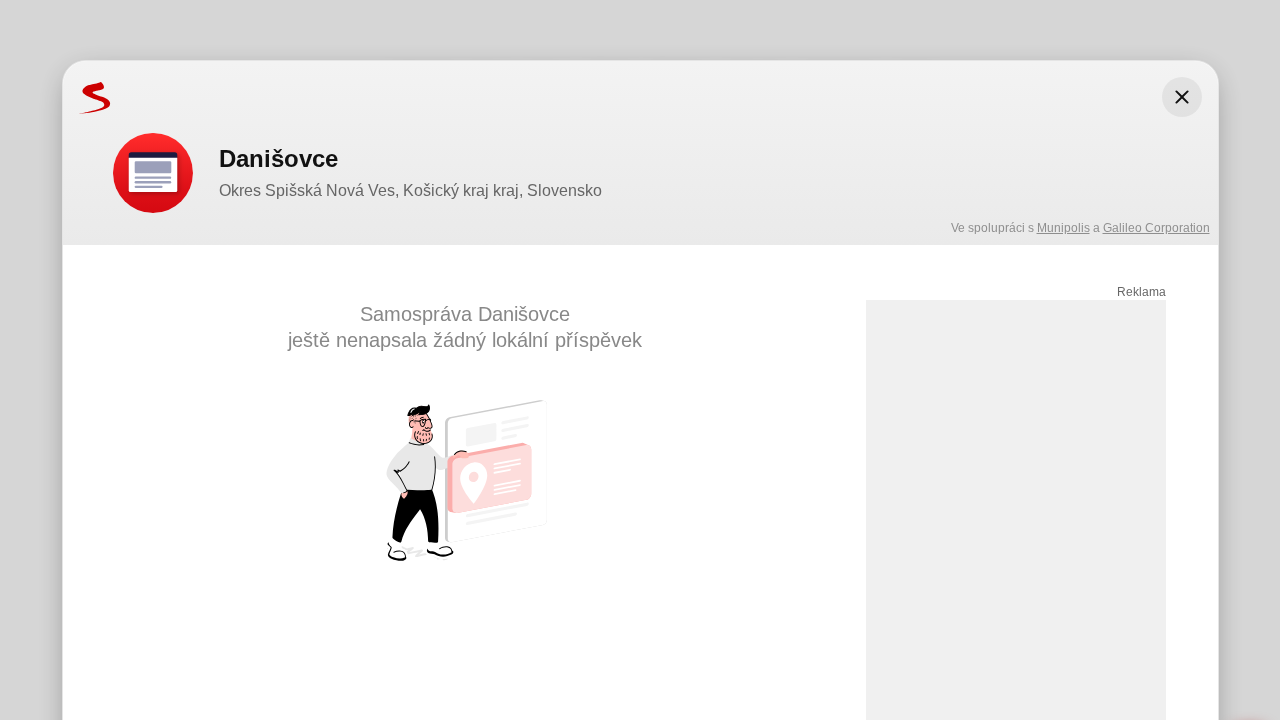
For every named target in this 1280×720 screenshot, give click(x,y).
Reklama (1141, 292)
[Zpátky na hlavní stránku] (87, 97)
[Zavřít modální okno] (1182, 97)
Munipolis (1063, 228)
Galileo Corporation (1156, 228)
